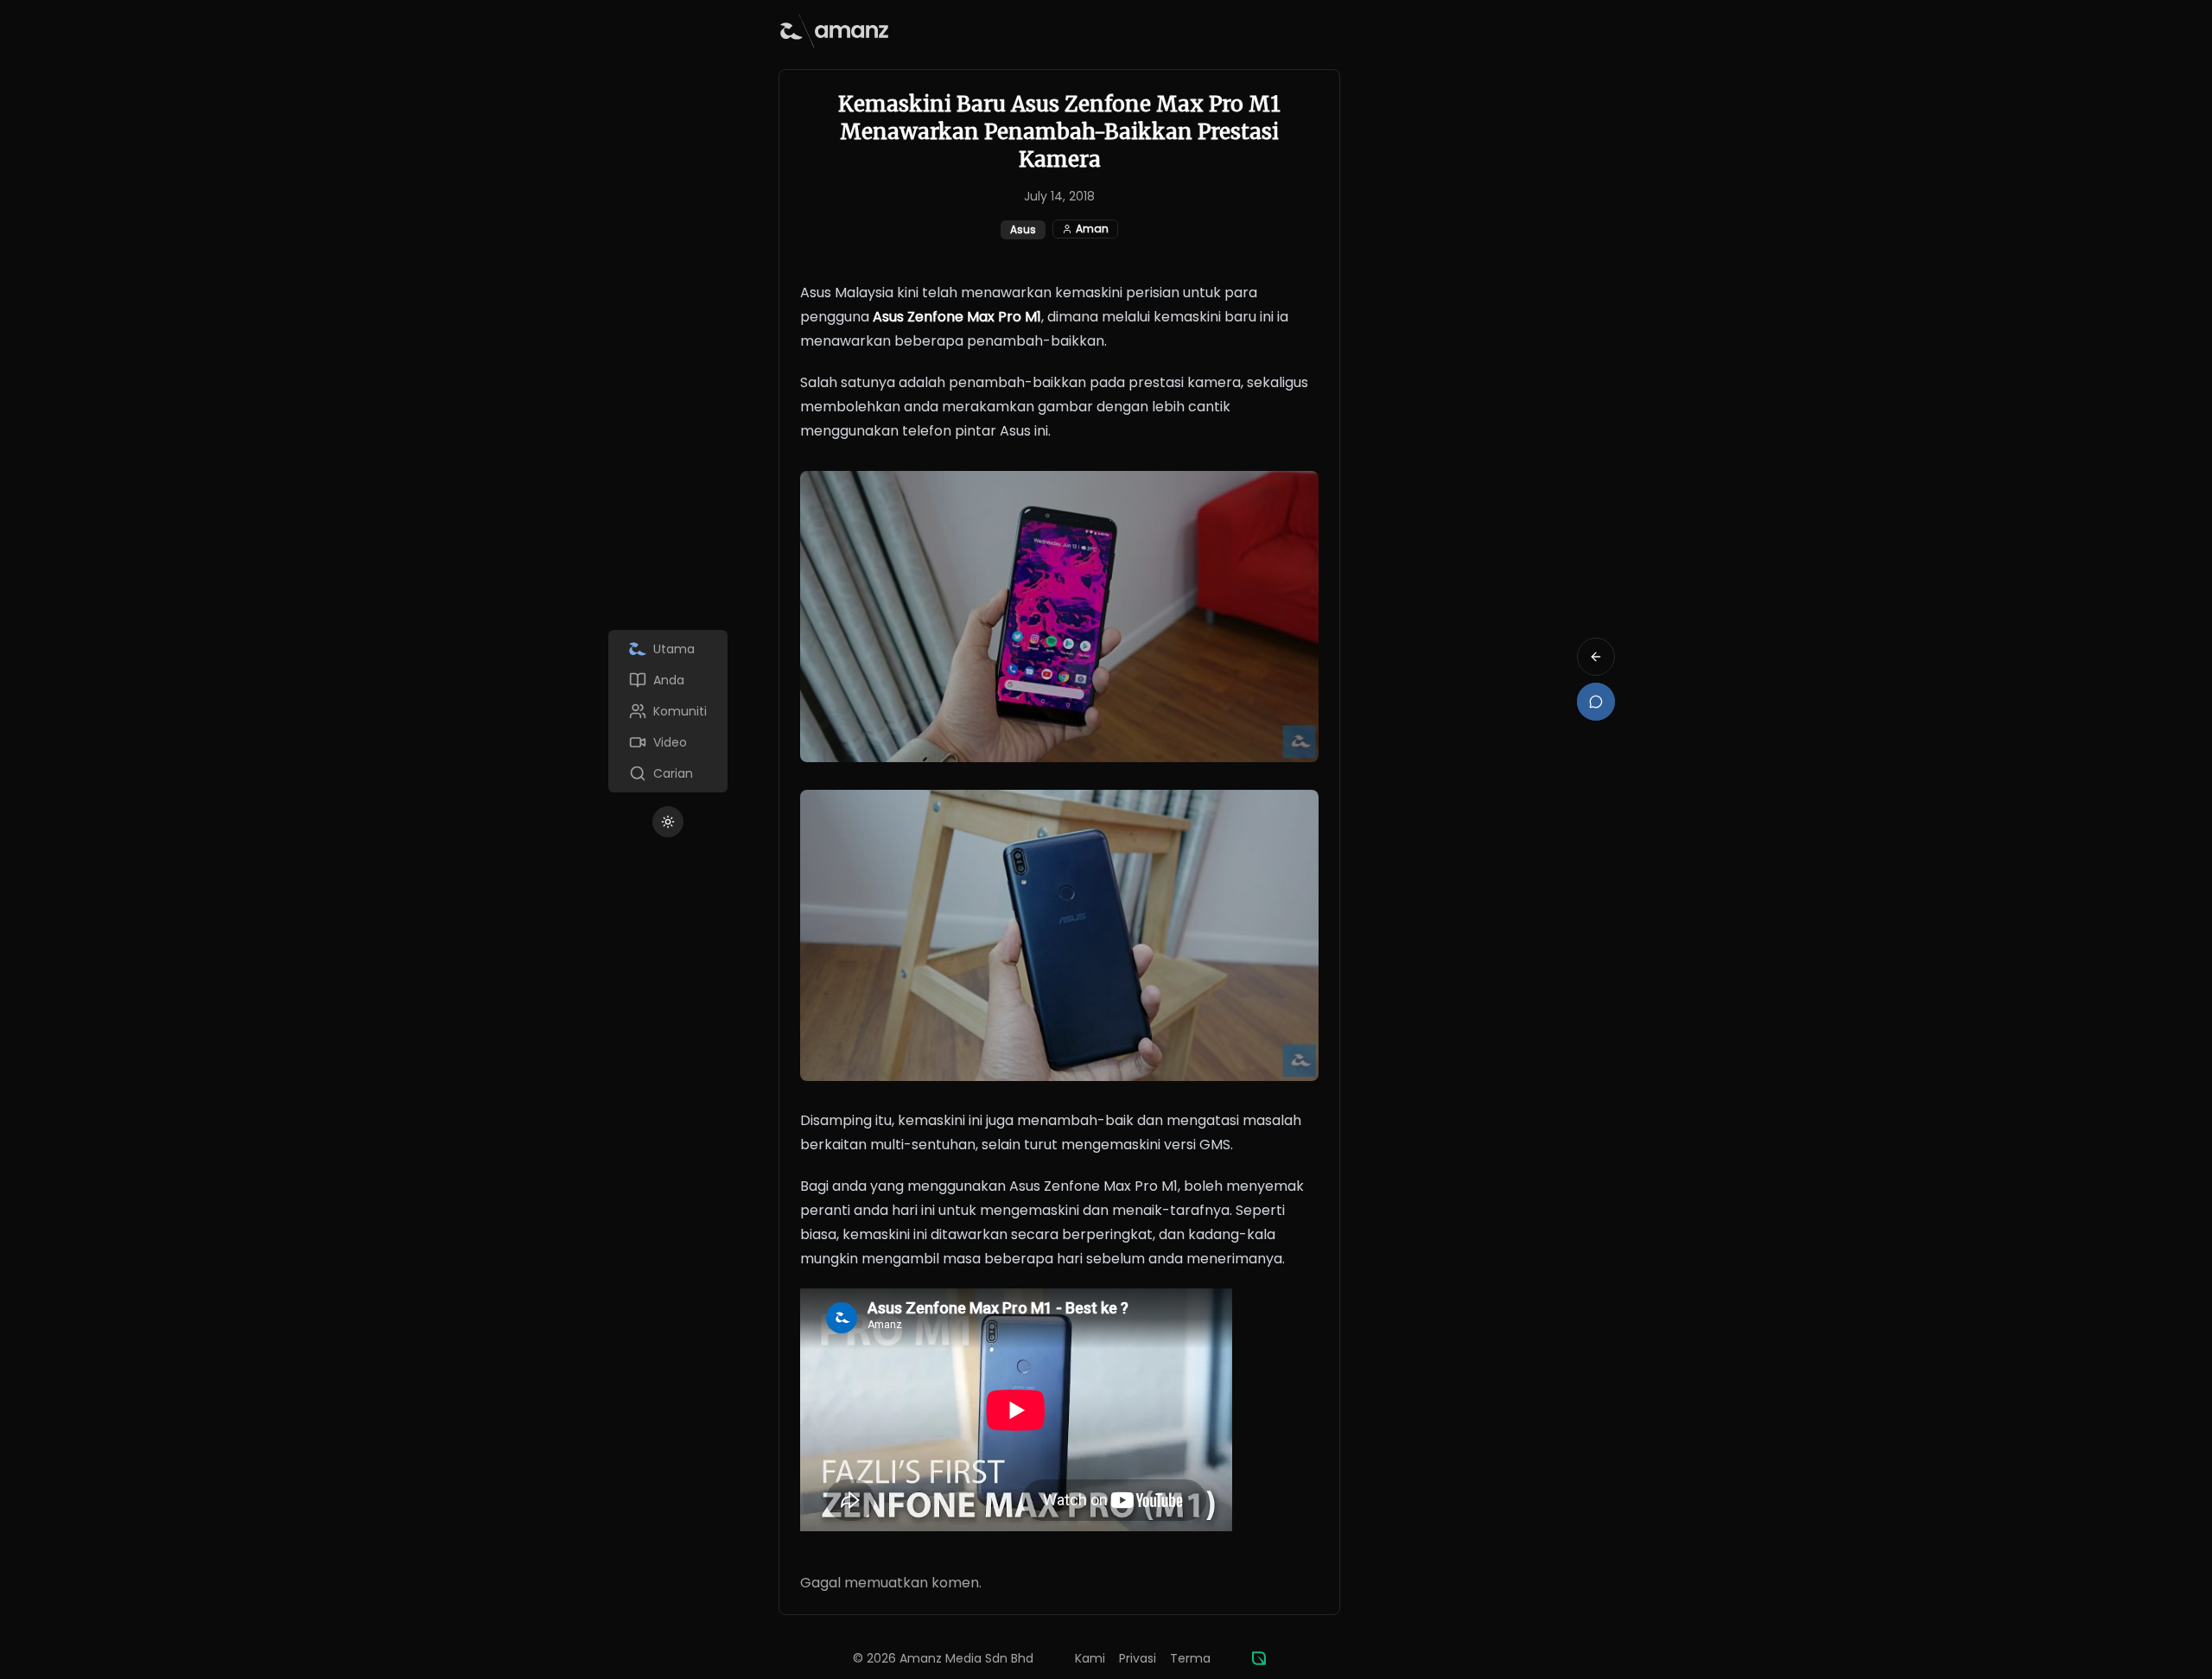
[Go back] (1596, 657)
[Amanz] (1259, 1658)
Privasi (1138, 1658)
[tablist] (668, 711)
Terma (1190, 1658)
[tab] (668, 649)
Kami (1090, 1658)
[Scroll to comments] (1596, 702)
